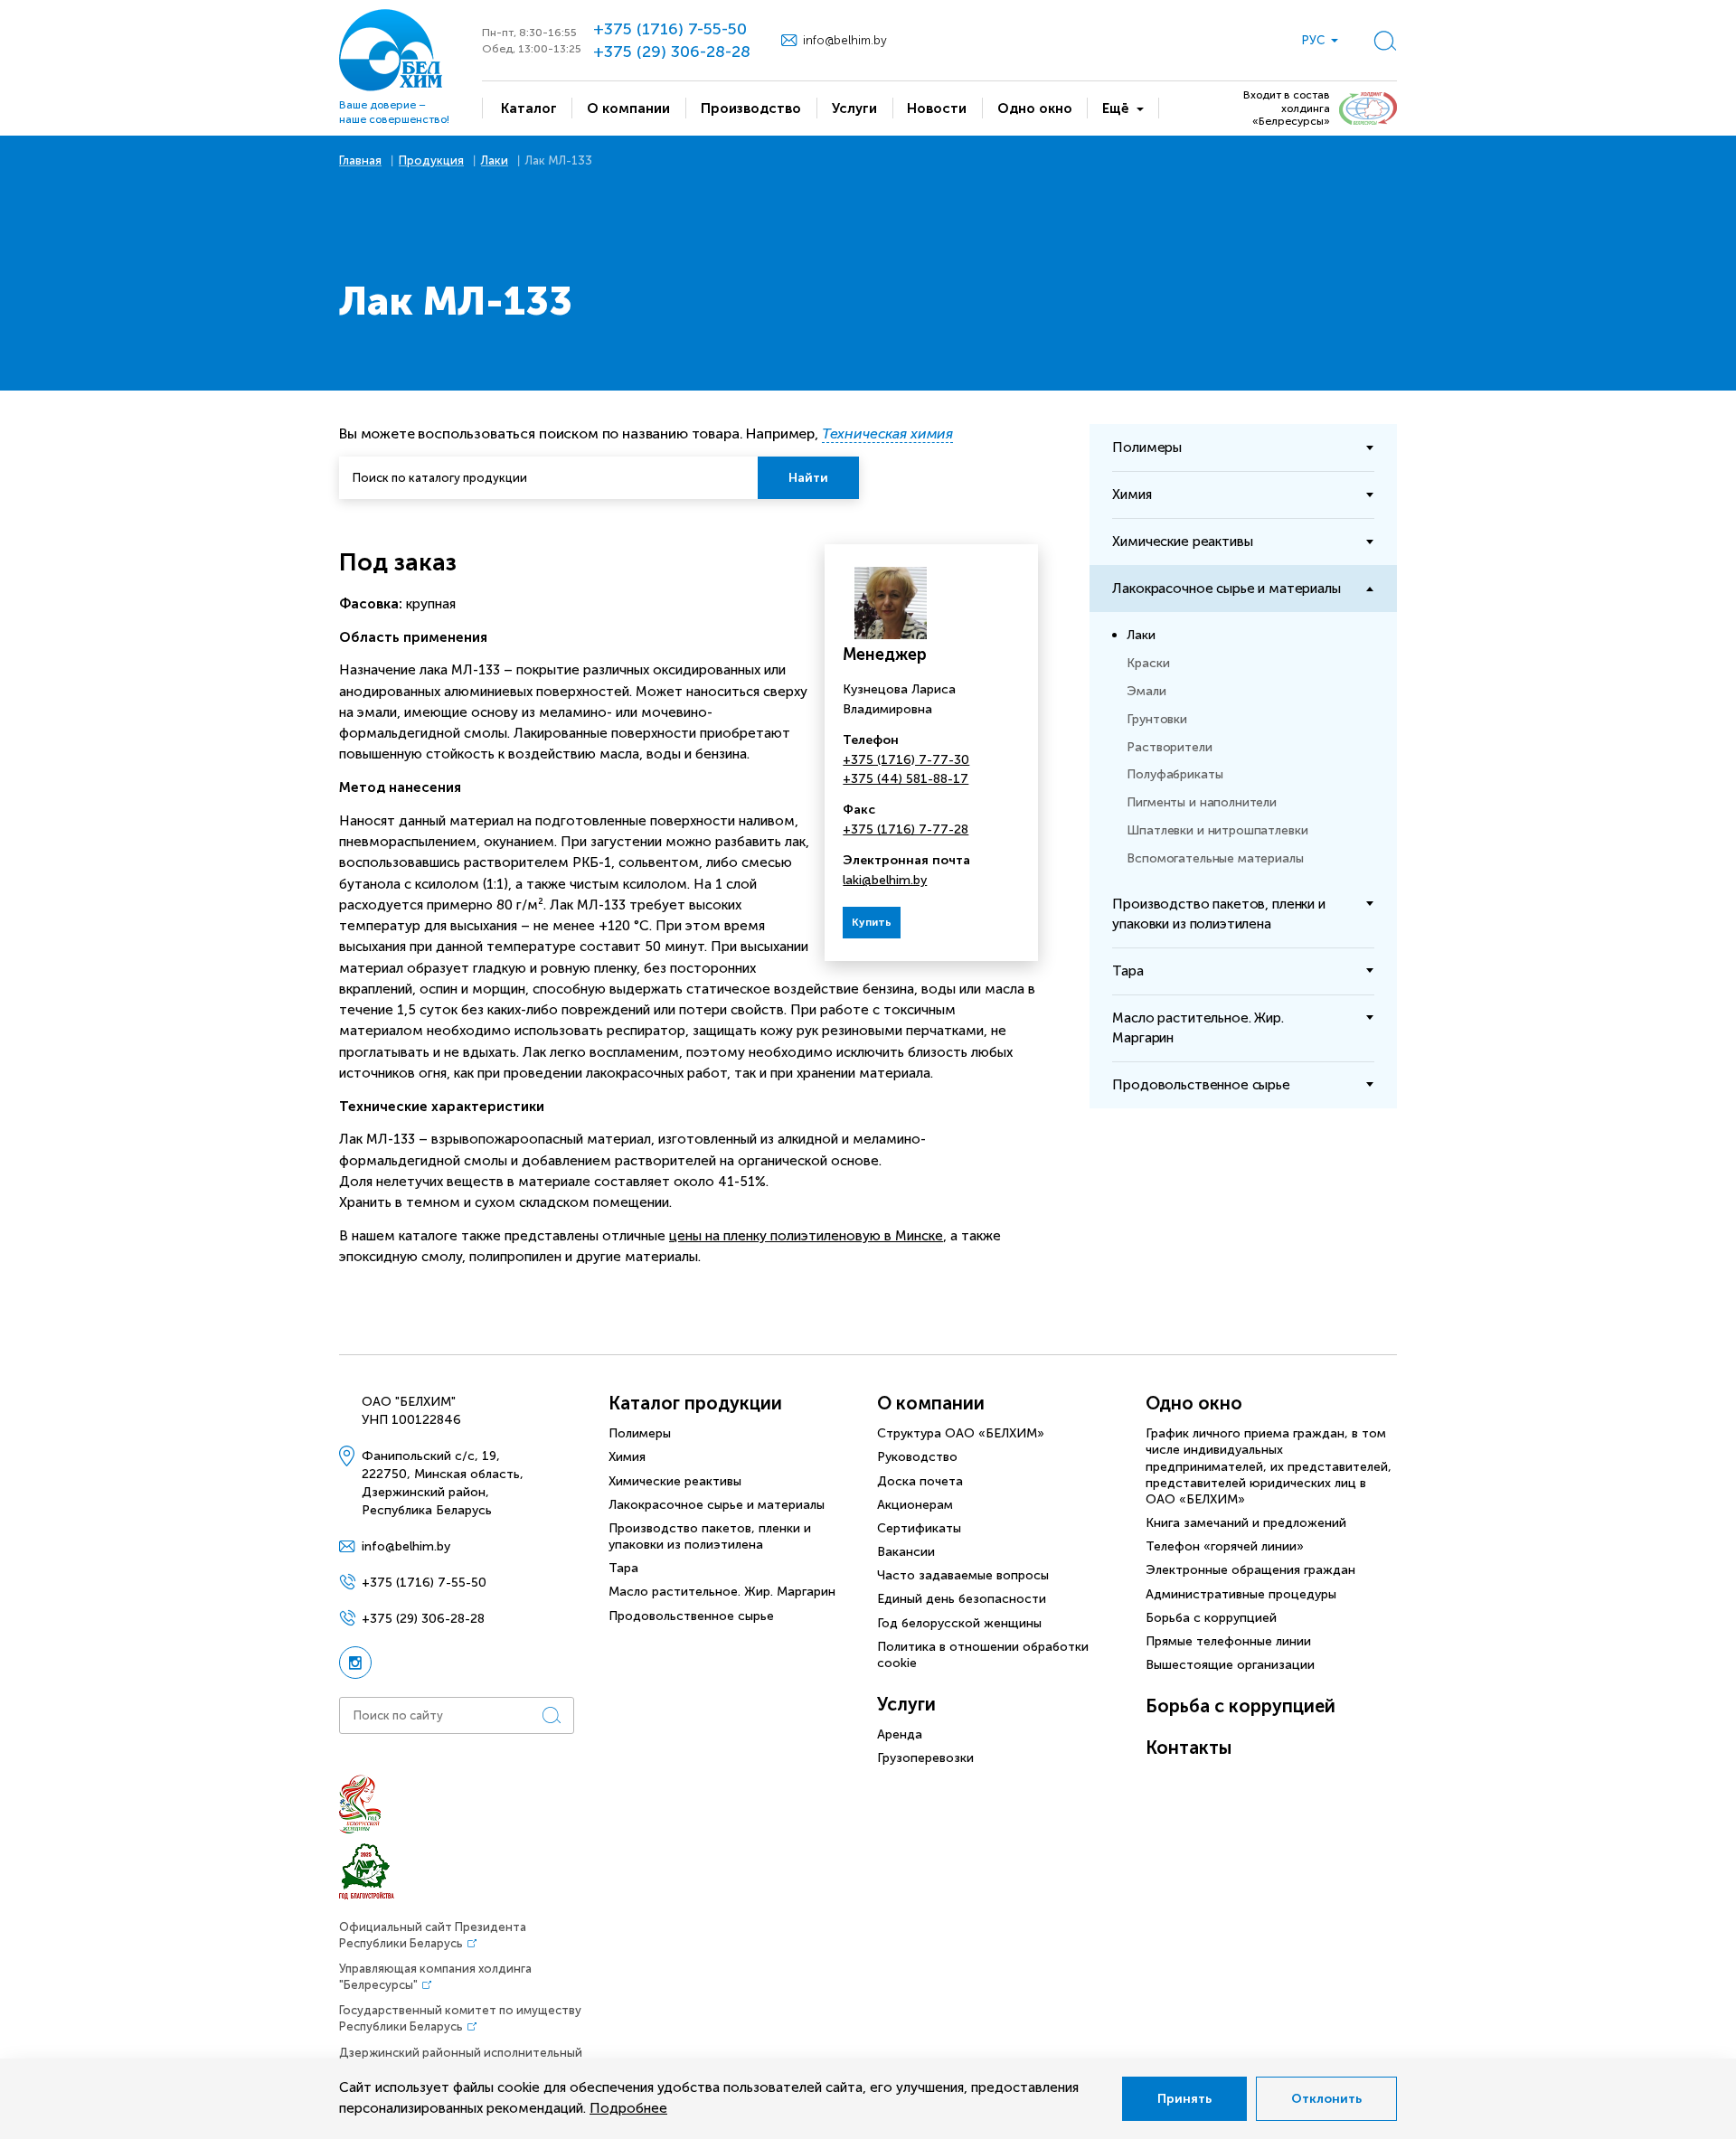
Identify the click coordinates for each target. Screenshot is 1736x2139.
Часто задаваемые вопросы (963, 1575)
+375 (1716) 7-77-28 (906, 829)
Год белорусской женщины (959, 1623)
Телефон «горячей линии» (1225, 1546)
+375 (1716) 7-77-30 (906, 760)
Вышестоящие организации (1230, 1665)
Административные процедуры (1241, 1594)
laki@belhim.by (885, 880)
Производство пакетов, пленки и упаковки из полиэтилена (710, 1536)
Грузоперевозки (925, 1758)
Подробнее (628, 2108)
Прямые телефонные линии (1228, 1641)
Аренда (900, 1734)
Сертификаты (919, 1528)
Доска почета (920, 1481)
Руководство (917, 1457)
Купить (872, 922)
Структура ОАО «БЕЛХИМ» (961, 1433)
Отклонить (1326, 2099)
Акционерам (915, 1505)
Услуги (906, 1704)
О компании (931, 1403)
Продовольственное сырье (691, 1616)
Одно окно (1194, 1403)
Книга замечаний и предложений (1246, 1523)
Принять (1184, 2099)
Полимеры (640, 1433)
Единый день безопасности (962, 1599)
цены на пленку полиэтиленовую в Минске (806, 1236)
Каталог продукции (695, 1403)
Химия (627, 1457)
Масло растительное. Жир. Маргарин (722, 1592)
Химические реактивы (675, 1481)
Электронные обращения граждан (1250, 1570)
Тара (623, 1568)
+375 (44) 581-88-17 (906, 779)
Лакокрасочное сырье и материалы (717, 1505)
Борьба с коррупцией (1211, 1618)
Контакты (1189, 1748)
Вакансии (906, 1552)
